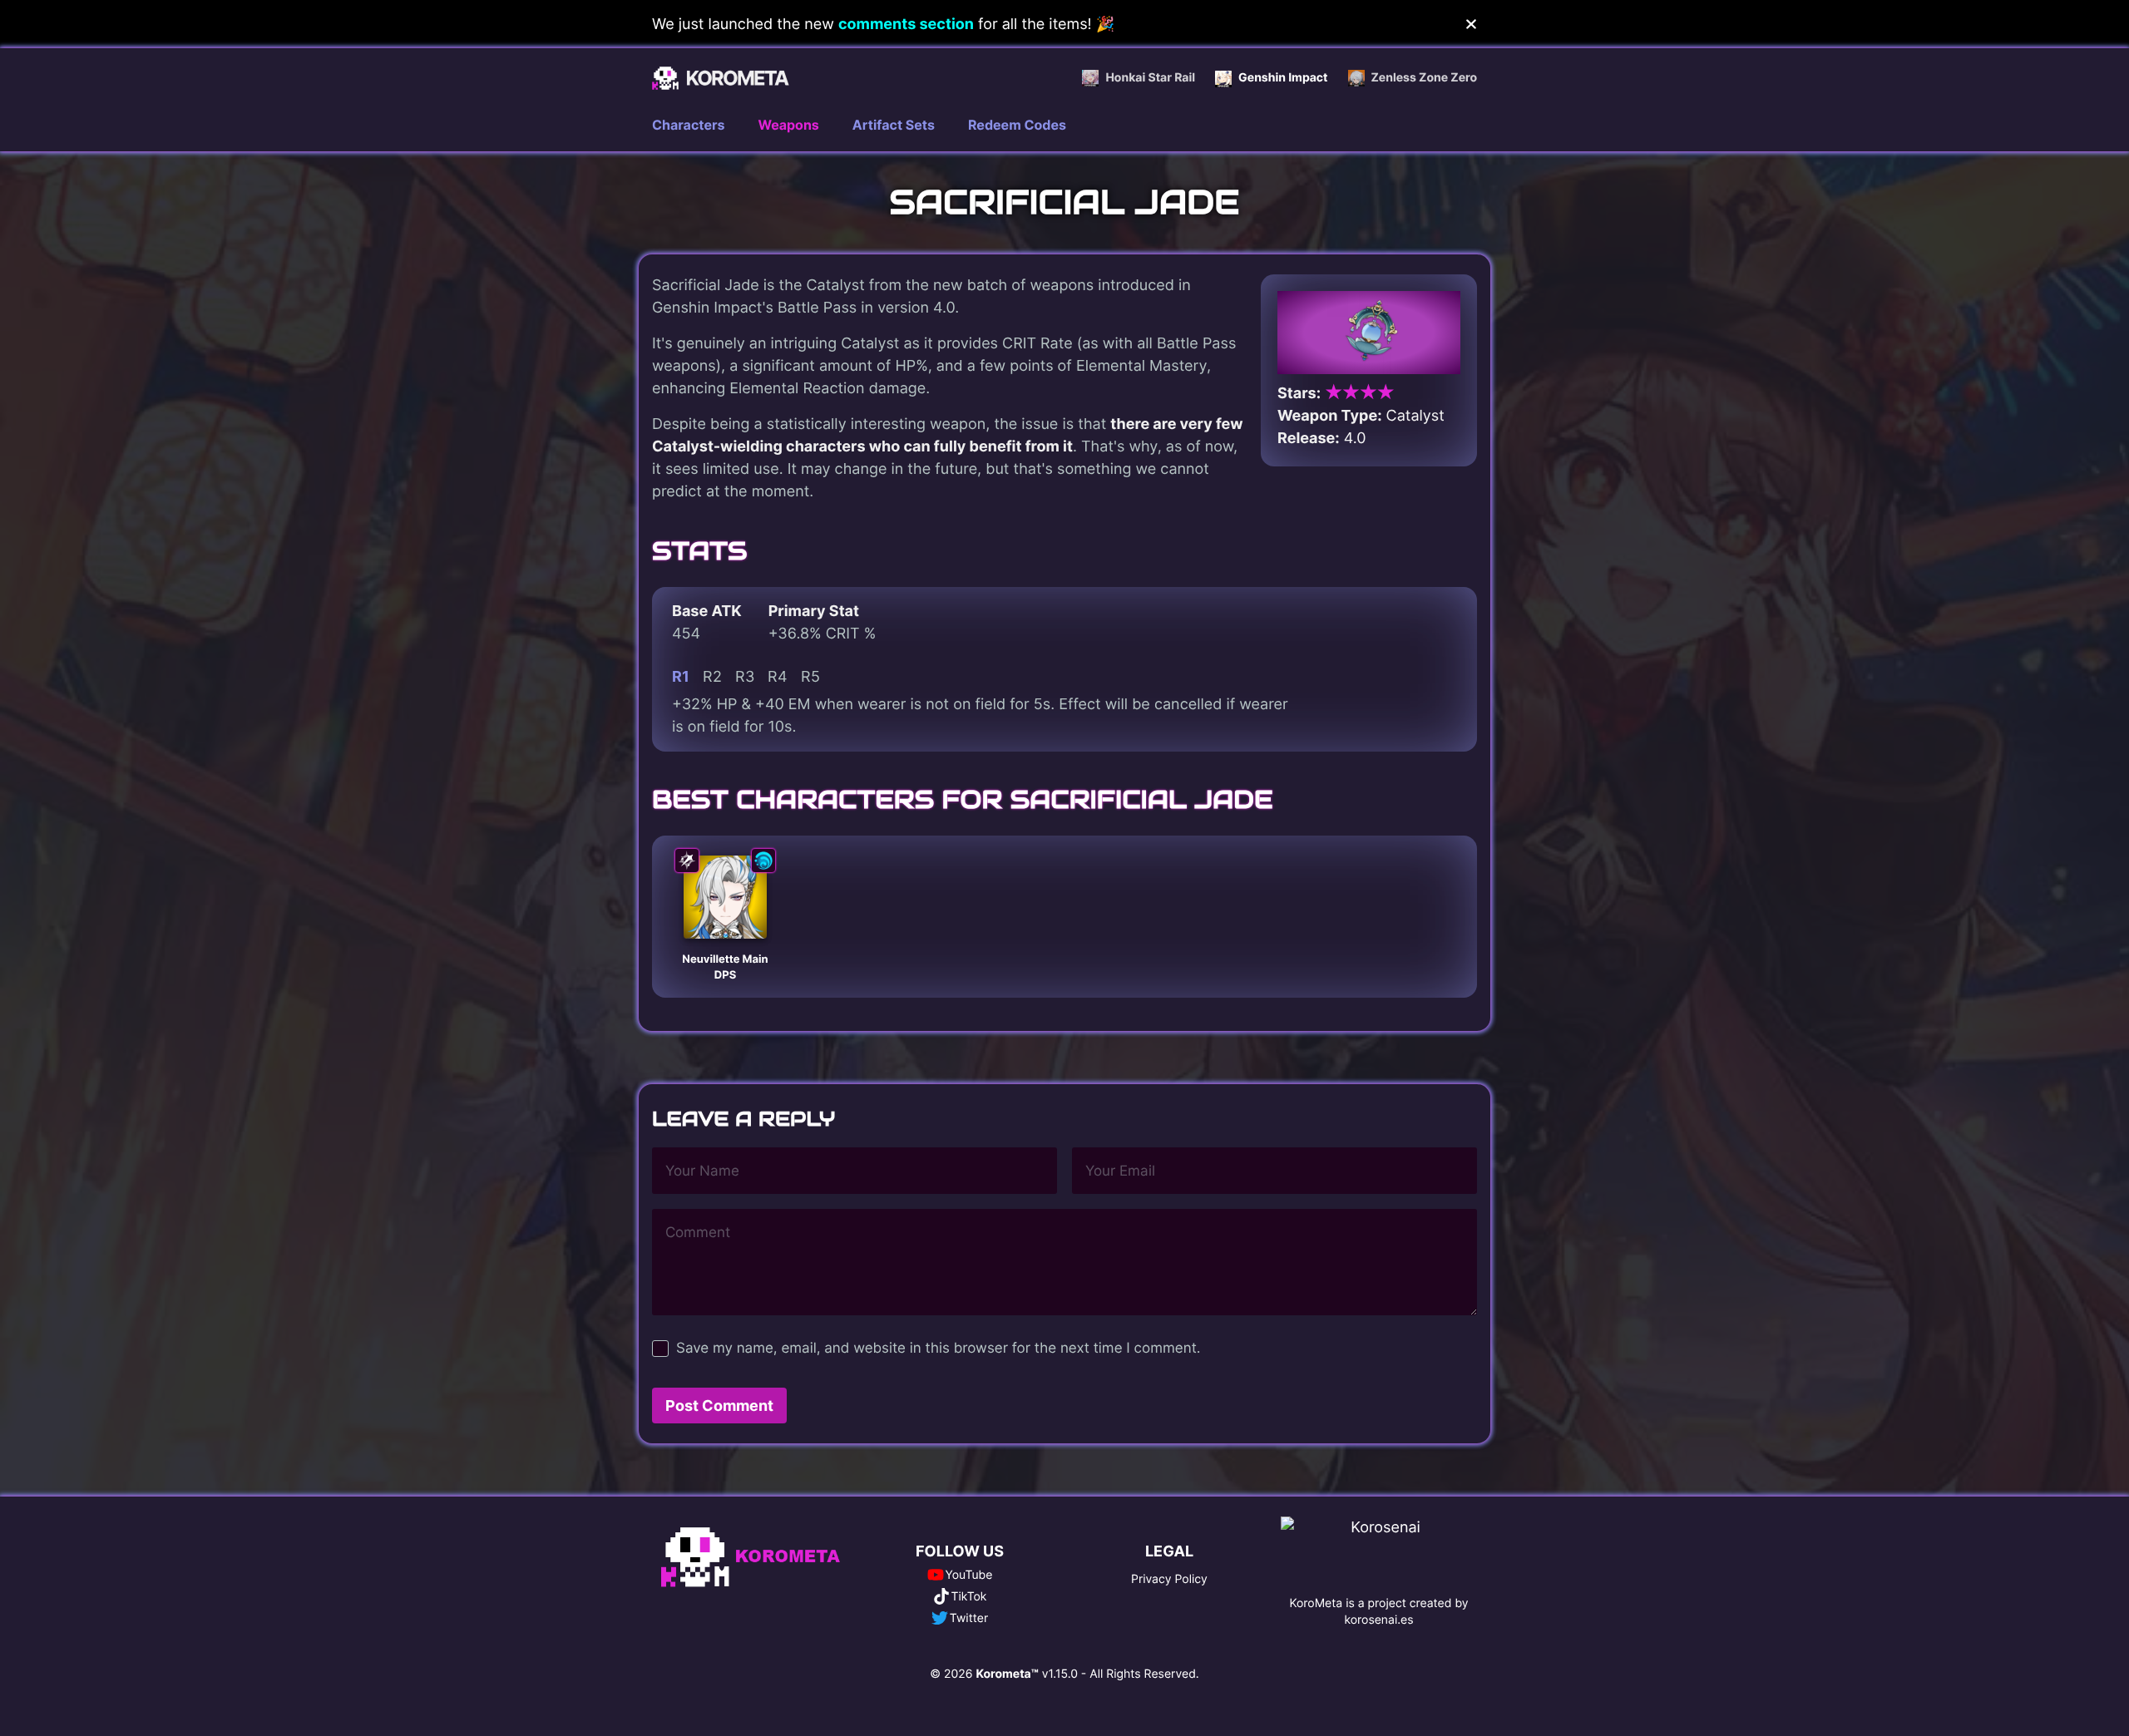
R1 (681, 676)
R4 (778, 676)
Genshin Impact (1283, 78)
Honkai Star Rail (1150, 78)
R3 (745, 676)
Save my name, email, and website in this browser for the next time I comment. (938, 1349)
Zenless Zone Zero (1424, 78)
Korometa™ (1007, 1674)
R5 (810, 676)
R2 (712, 676)
